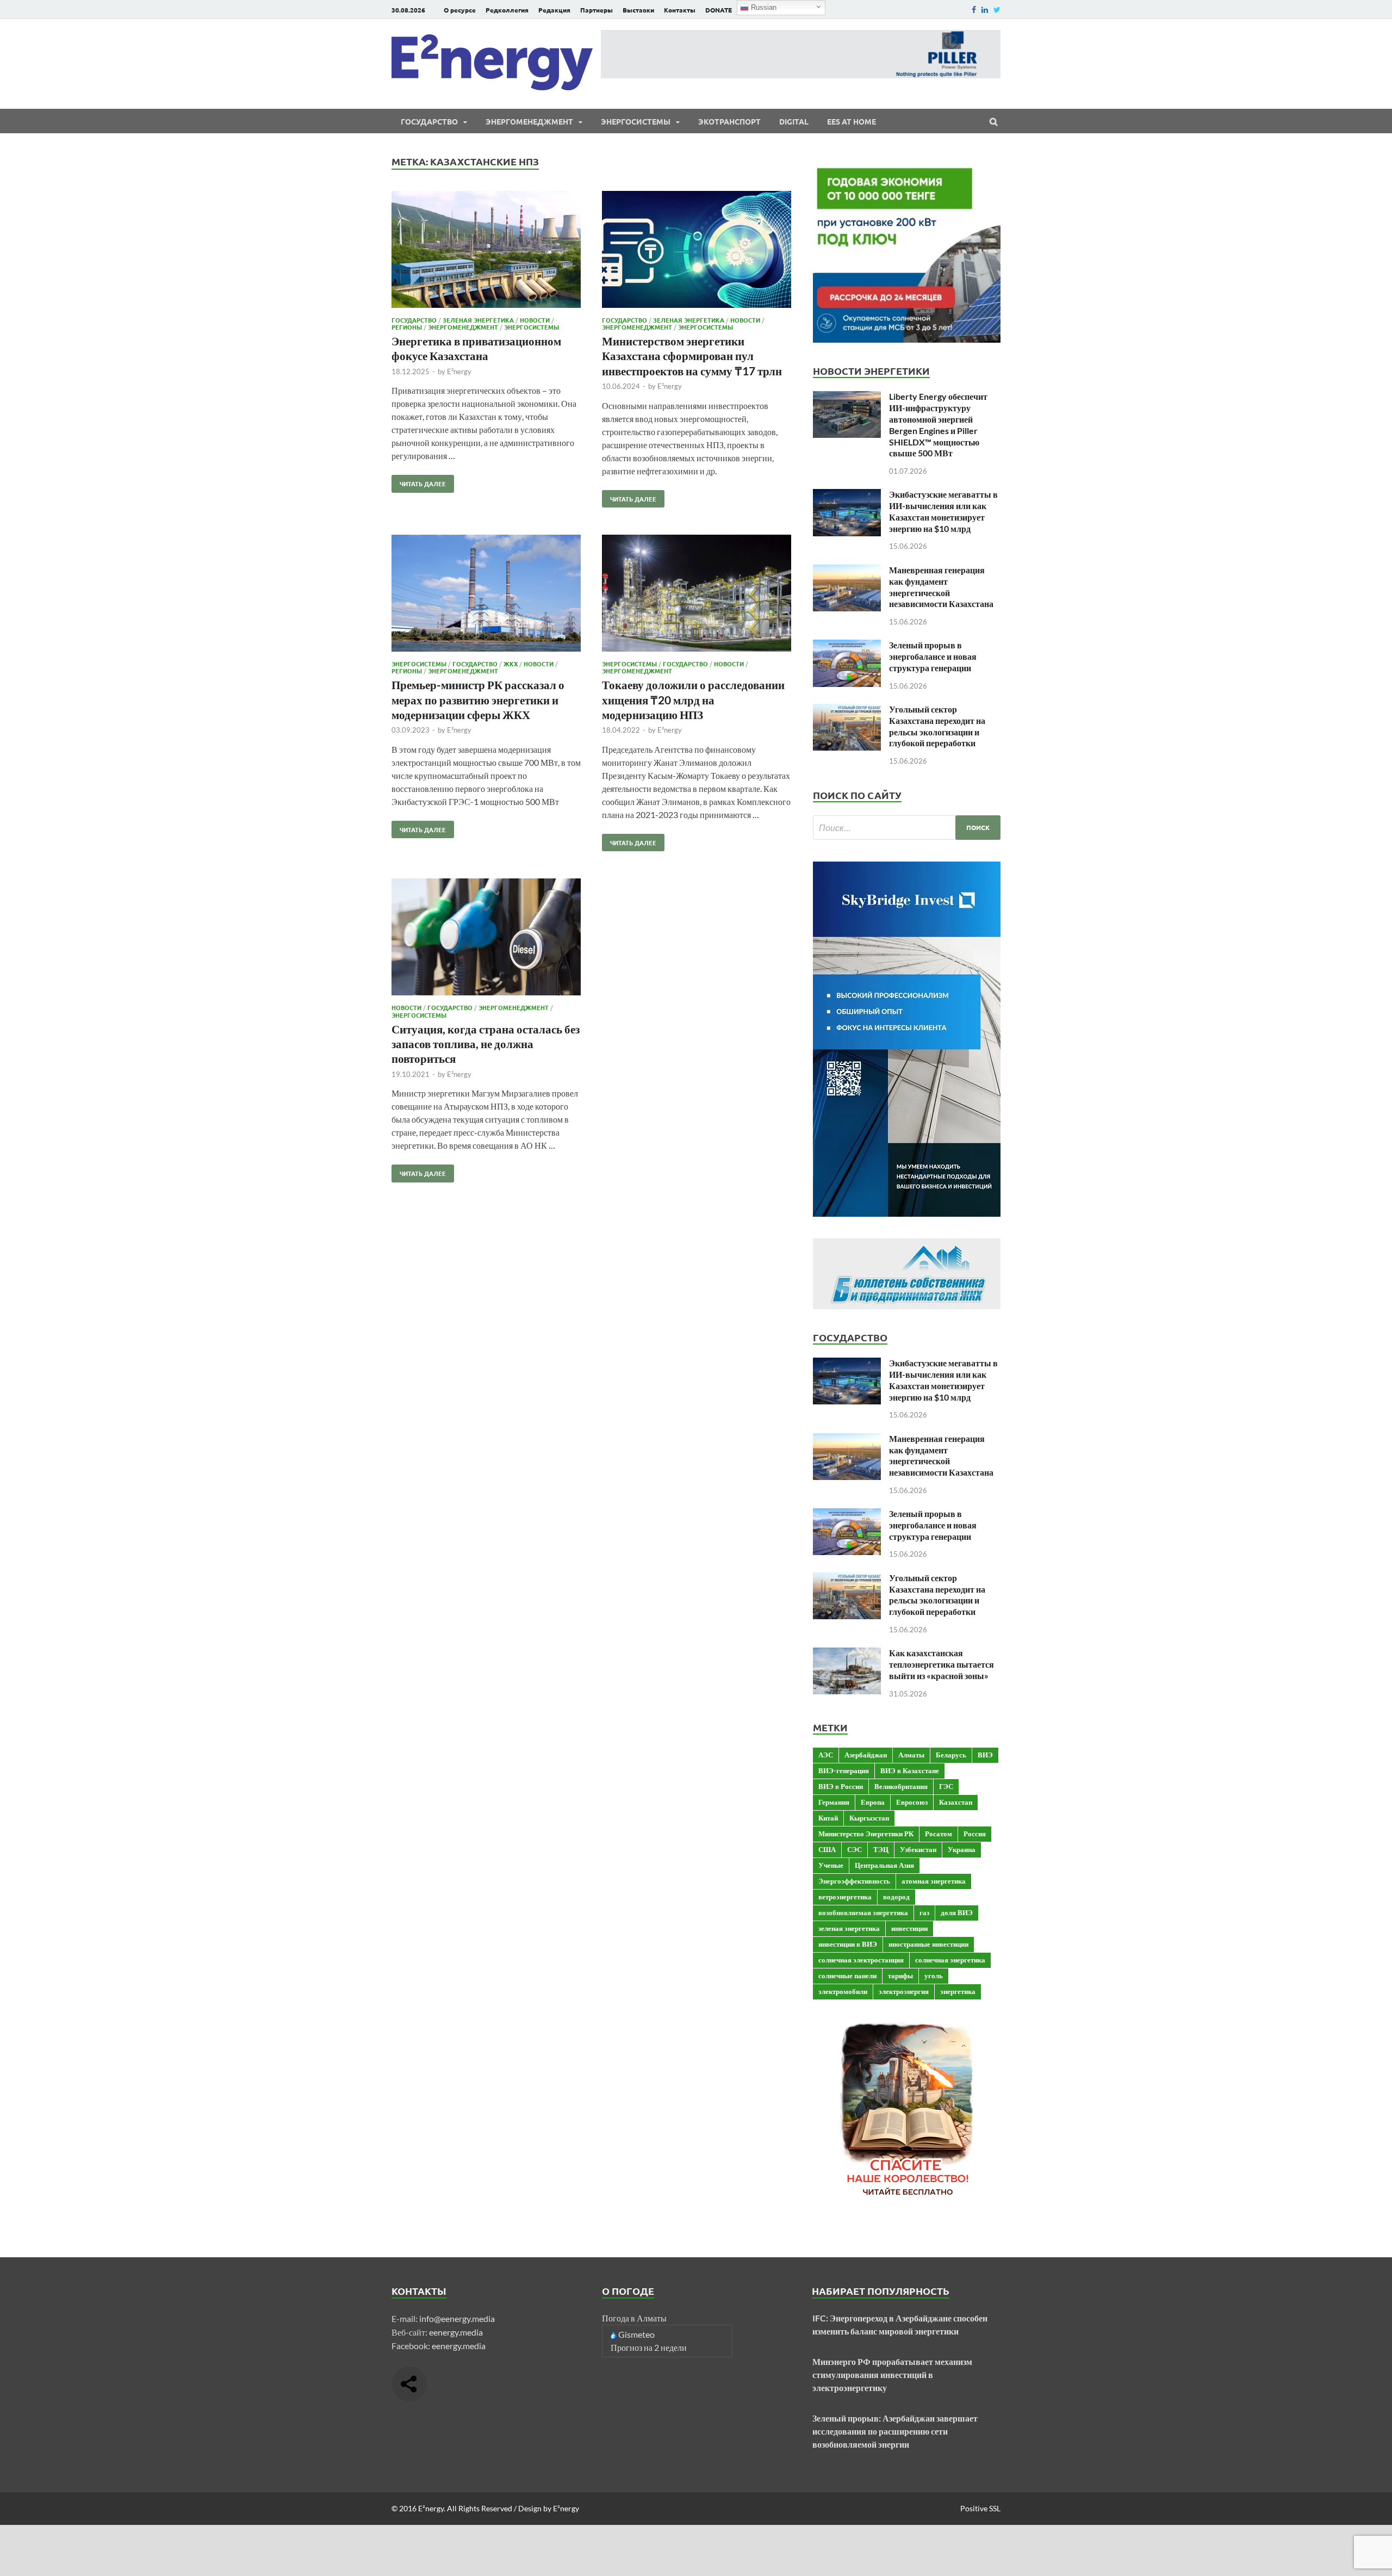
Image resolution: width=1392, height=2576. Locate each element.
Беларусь (951, 1755)
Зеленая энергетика (478, 320)
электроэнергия (904, 1991)
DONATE (719, 10)
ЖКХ (511, 664)
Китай (828, 1818)
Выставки (638, 10)
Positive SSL (980, 2508)
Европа (873, 1802)
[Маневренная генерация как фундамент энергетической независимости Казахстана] (847, 571)
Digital (794, 121)
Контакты (680, 10)
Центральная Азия (884, 1865)
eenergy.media (456, 2332)
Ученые (831, 1865)
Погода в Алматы (634, 2318)
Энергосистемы (636, 121)
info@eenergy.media (457, 2318)
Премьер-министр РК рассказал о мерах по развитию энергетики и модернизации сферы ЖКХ (478, 699)
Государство (429, 121)
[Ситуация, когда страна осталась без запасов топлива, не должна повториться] (486, 939)
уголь (934, 1976)
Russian (763, 7)
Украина (962, 1849)
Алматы (911, 1755)
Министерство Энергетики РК (866, 1834)
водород (896, 1897)
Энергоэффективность (854, 1881)
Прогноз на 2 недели (649, 2347)
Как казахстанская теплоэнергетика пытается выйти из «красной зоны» (942, 1664)
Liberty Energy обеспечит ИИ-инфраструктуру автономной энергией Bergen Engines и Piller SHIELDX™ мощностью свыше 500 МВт (938, 425)
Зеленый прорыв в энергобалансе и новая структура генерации (933, 656)
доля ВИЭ (957, 1912)
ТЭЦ (881, 1849)
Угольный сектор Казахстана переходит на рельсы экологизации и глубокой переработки (937, 726)
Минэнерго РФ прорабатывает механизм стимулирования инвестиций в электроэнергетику (892, 2374)
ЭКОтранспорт (729, 121)
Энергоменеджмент (529, 121)
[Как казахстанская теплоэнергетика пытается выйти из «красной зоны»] (847, 1654)
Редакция (554, 10)
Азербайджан (866, 1755)
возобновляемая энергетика (863, 1912)
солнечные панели (847, 1976)
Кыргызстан (869, 1818)
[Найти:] (907, 828)
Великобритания (901, 1786)
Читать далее (419, 481)
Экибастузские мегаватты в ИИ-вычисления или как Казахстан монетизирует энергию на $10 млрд (943, 511)
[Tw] (997, 10)
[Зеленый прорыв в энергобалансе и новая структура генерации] (847, 646)
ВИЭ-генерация (844, 1770)
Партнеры (596, 10)
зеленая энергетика (849, 1928)
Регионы (407, 327)
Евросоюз (912, 1802)
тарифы (900, 1976)
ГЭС (946, 1786)
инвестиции (909, 1928)
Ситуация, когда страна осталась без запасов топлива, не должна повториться (486, 1044)
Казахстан (956, 1802)
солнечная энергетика (950, 1960)
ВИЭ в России (841, 1786)
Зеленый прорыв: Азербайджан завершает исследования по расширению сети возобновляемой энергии (895, 2431)
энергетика (958, 1991)
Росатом (939, 1834)
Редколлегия (507, 10)
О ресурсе (460, 10)
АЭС (826, 1755)
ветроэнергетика (845, 1897)
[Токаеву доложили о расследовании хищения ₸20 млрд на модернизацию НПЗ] (697, 595)
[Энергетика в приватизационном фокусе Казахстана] (486, 251)
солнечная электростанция (861, 1960)
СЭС (855, 1849)
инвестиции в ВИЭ (848, 1944)
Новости (535, 320)
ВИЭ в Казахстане (910, 1770)
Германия (834, 1802)
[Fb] (974, 10)
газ (924, 1912)
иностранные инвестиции (928, 1944)
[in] (985, 10)
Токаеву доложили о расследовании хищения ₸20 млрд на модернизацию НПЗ (693, 699)
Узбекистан (918, 1849)
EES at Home (852, 121)
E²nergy (459, 371)
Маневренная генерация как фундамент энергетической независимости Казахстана (941, 587)
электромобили (843, 1991)
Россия (975, 1834)
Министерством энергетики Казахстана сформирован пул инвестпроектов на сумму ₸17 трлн (692, 356)
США (827, 1849)
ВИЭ (985, 1755)
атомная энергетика (934, 1881)
